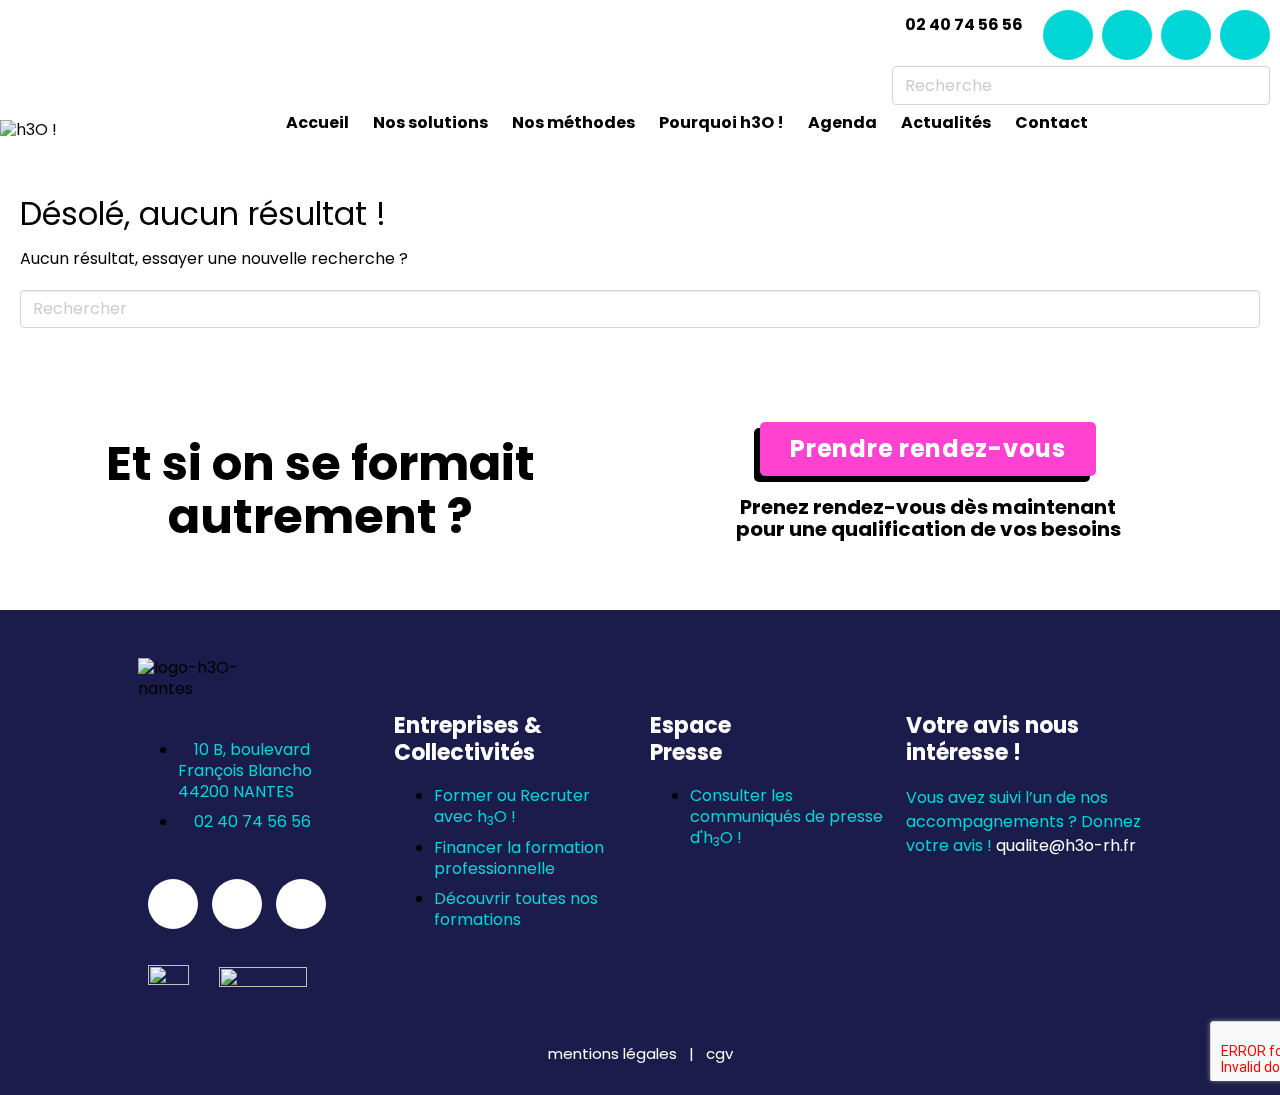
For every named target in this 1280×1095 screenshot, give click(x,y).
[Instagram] (1127, 35)
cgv (719, 1053)
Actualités (946, 122)
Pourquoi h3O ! (721, 122)
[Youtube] (1245, 35)
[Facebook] (1186, 35)
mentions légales (614, 1053)
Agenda (842, 122)
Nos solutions (430, 122)
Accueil (317, 122)
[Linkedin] (1068, 35)
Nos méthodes (573, 122)
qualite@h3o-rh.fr (1066, 845)
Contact (1051, 122)
